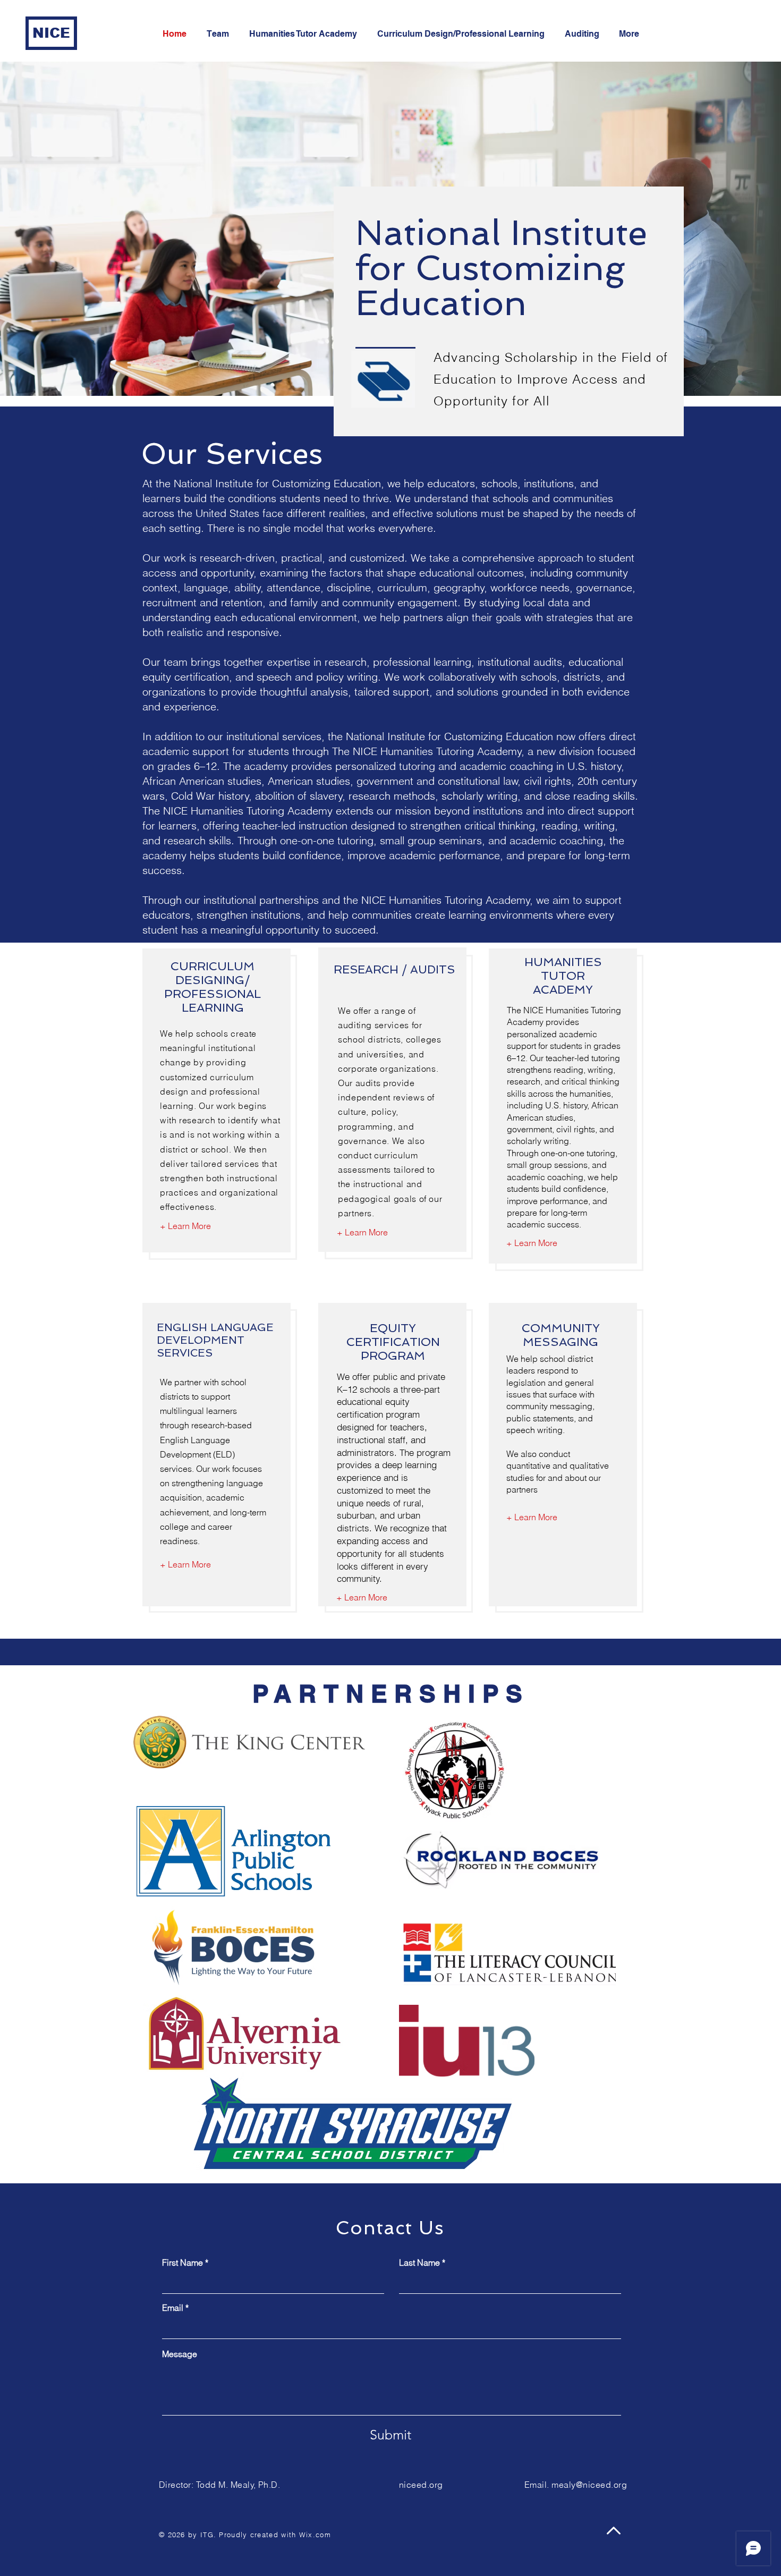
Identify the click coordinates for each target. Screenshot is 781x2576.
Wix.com (315, 2535)
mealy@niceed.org (589, 2485)
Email (173, 2308)
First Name (182, 2263)
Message (180, 2354)
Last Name (419, 2263)
